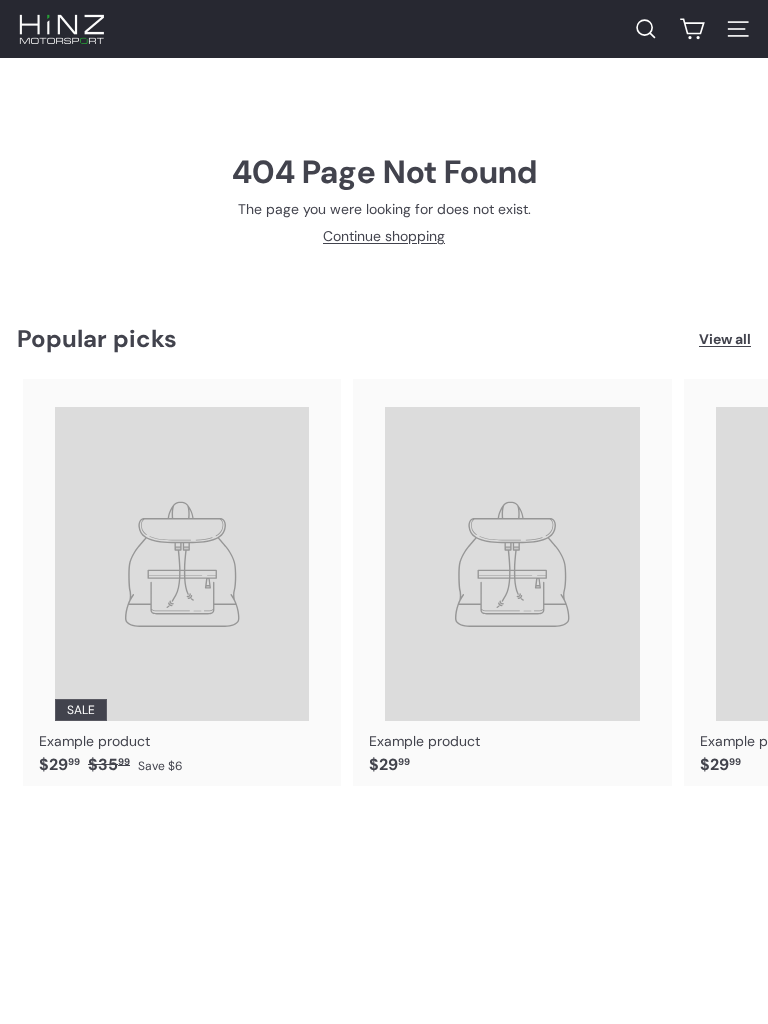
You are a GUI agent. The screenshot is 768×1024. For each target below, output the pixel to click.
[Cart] (692, 29)
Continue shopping (384, 236)
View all (725, 339)
